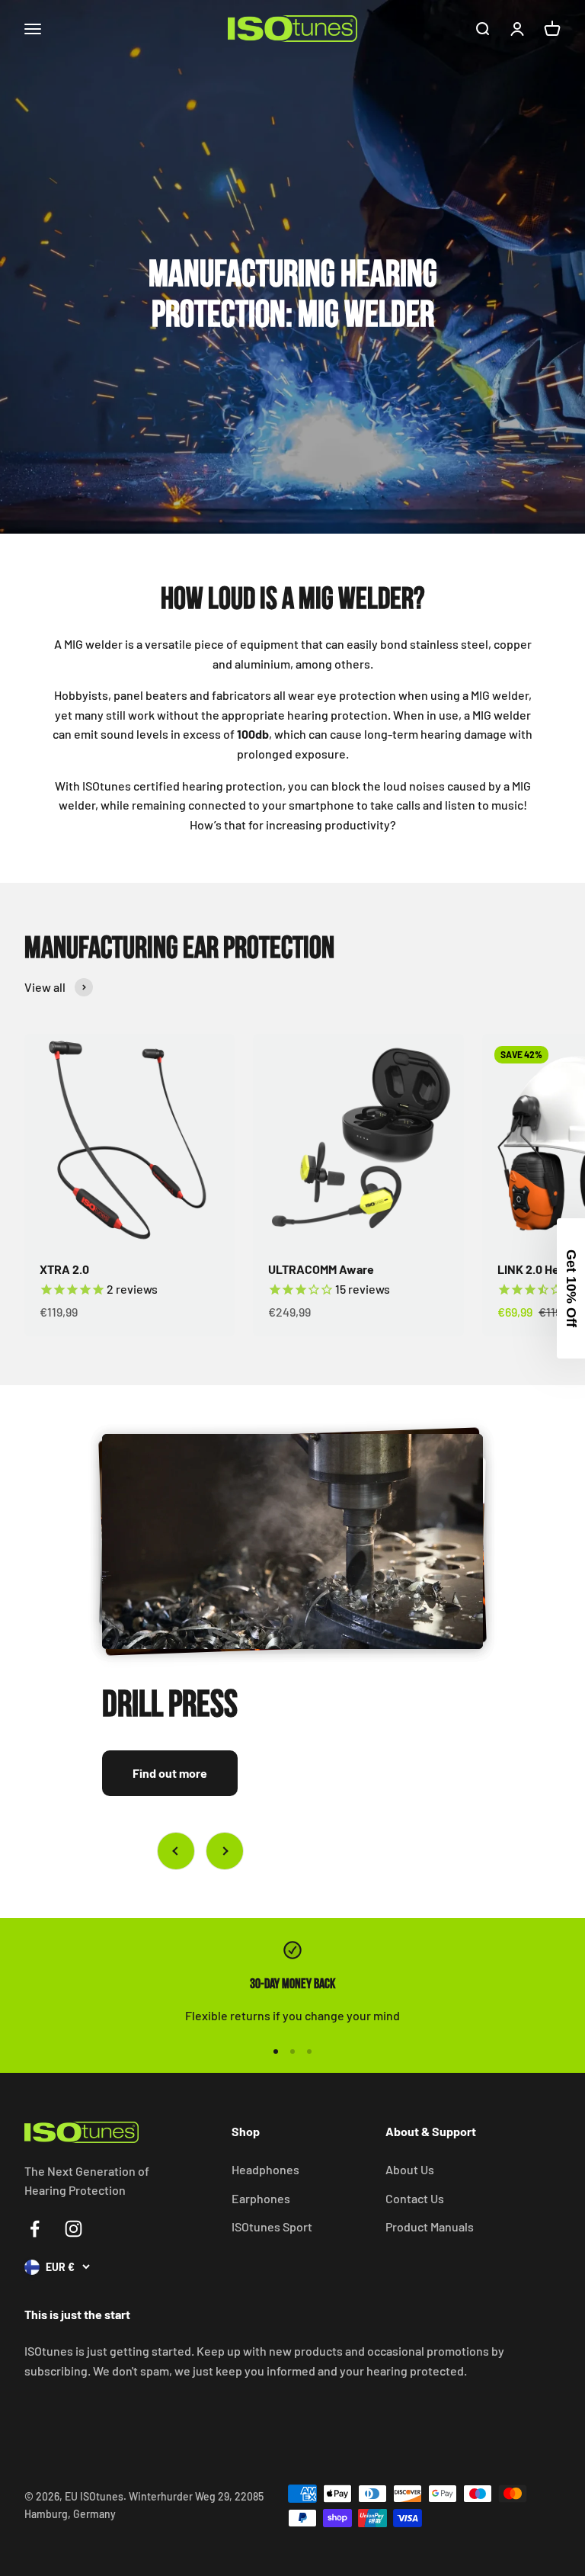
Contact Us (415, 2198)
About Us (410, 2169)
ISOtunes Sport (272, 2226)
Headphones (265, 2169)
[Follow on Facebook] (35, 2229)
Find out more (170, 1773)
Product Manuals (430, 2226)
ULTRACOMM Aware (321, 1269)
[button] (571, 1288)
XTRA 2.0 (64, 1269)
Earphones (261, 2198)
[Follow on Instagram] (74, 2229)
